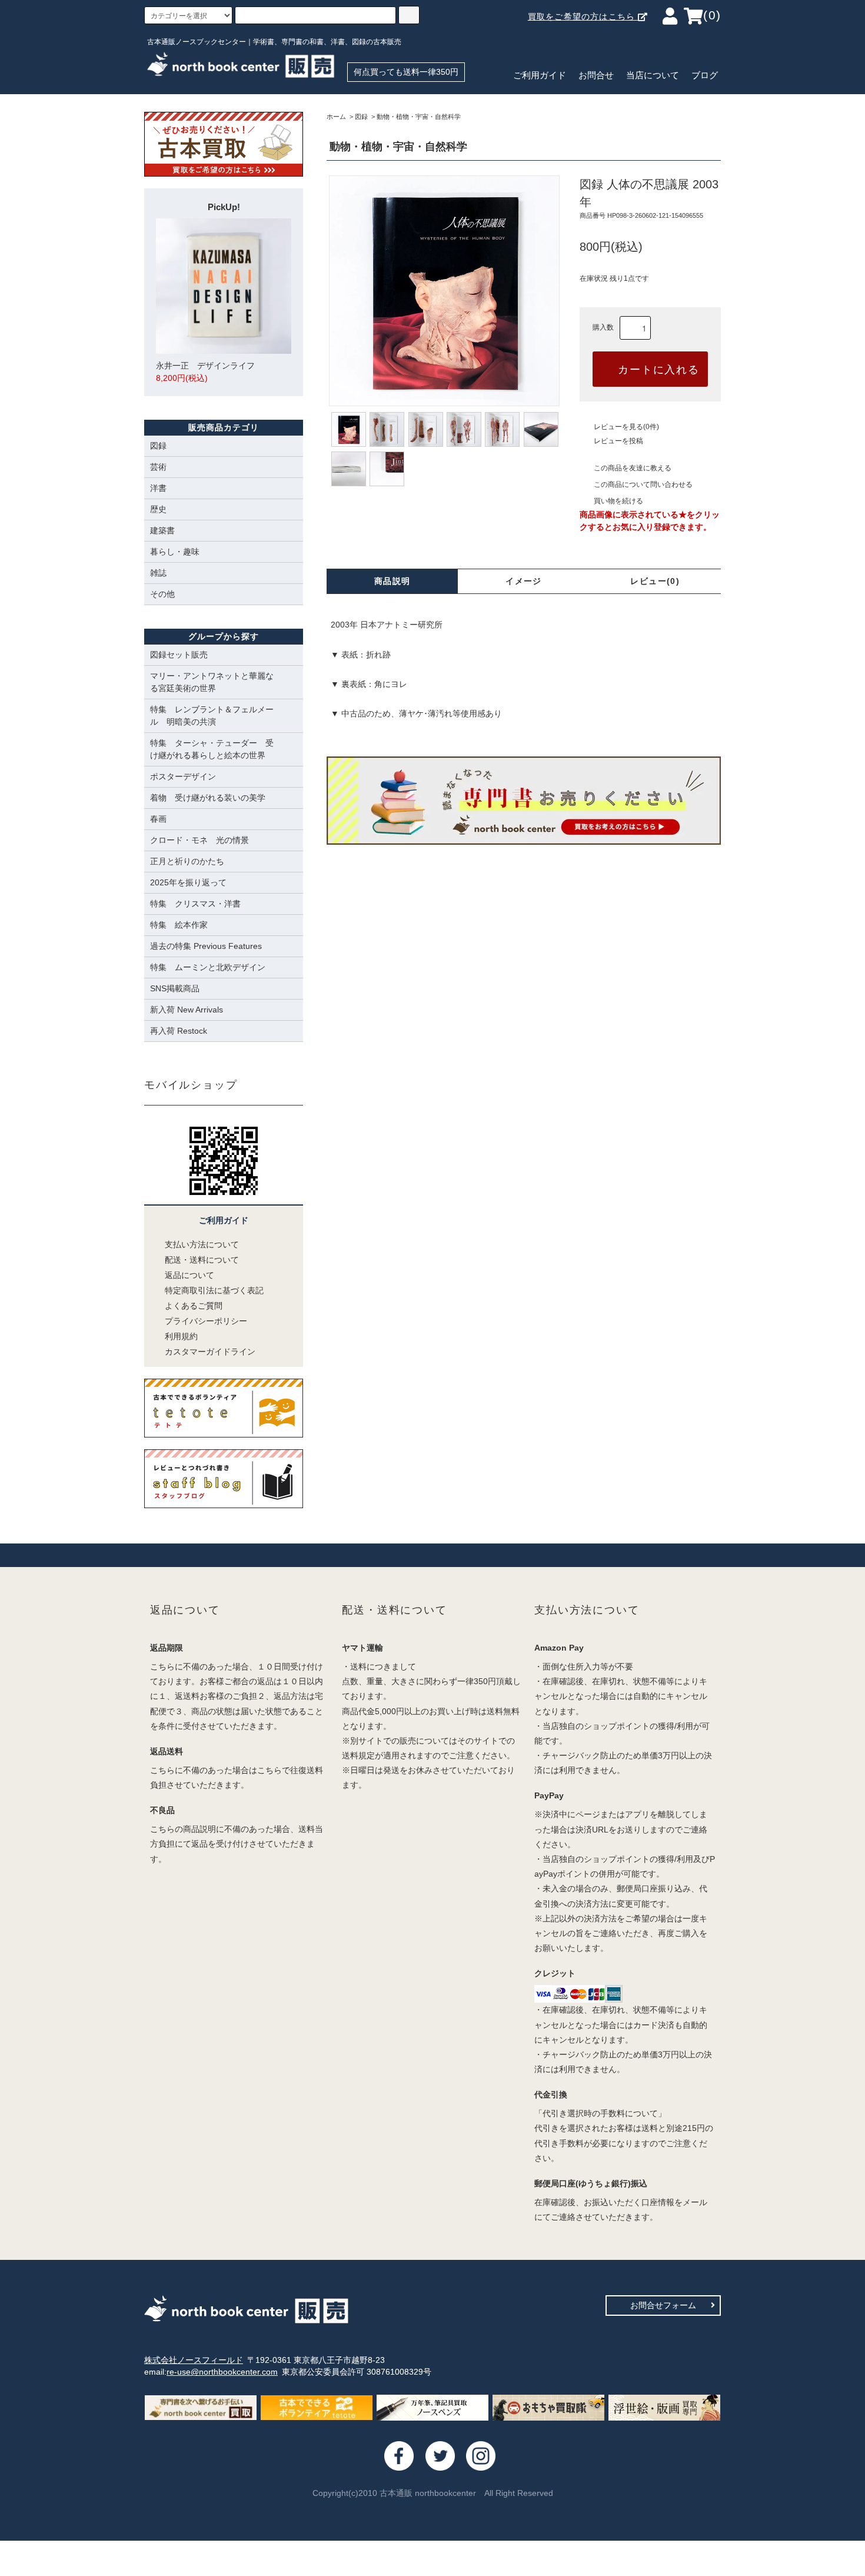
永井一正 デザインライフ (205, 372)
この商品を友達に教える (633, 468)
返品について (189, 1275)
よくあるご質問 (194, 1306)
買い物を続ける (618, 501)
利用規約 (181, 1336)
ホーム (336, 117)
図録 (361, 117)
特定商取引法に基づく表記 (214, 1290)
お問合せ (596, 75)
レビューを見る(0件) (626, 427)
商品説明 (392, 581)
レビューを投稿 (618, 441)
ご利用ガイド (540, 75)
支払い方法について (202, 1244)
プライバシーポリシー (206, 1321)
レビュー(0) (655, 581)
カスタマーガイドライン (210, 1352)
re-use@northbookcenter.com (222, 2372)
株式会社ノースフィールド (194, 2360)
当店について (653, 75)
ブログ (705, 75)
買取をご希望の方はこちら (583, 16)
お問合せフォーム (663, 2305)
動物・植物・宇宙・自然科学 (419, 117)
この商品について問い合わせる (643, 484)
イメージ (524, 581)
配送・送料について (202, 1260)
